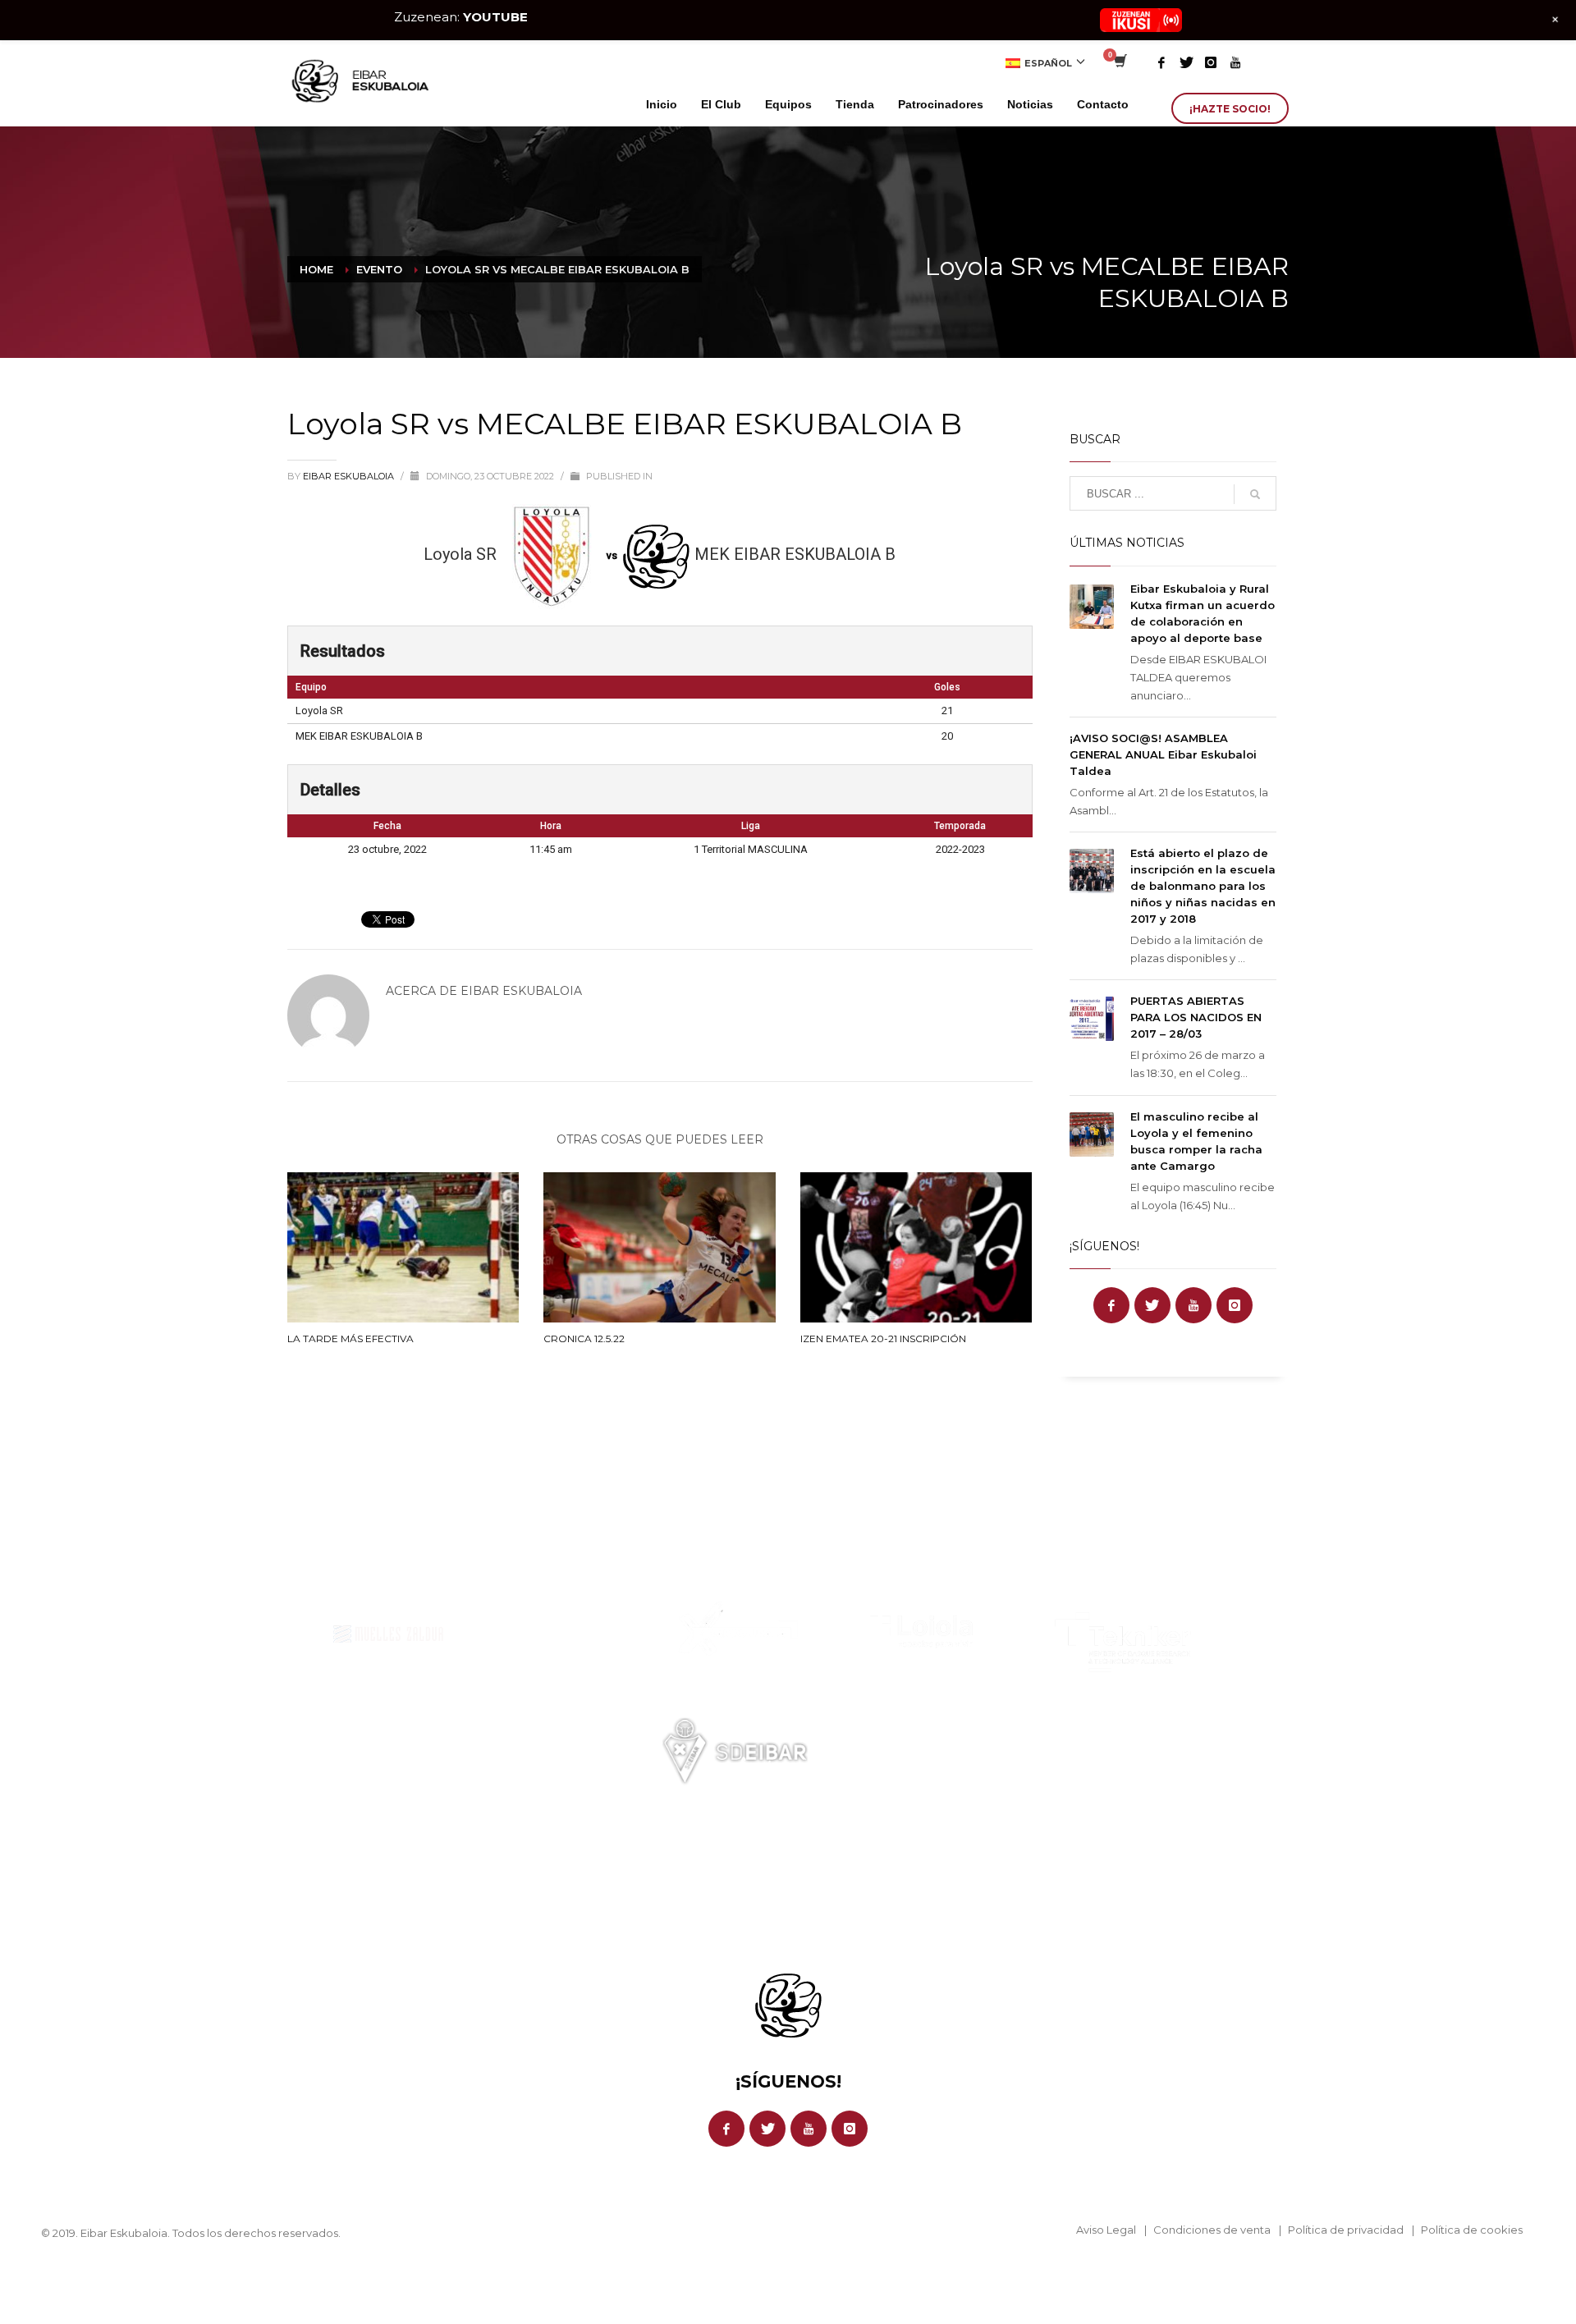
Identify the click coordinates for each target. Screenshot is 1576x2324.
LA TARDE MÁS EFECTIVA (350, 1338)
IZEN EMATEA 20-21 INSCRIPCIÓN (883, 1338)
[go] (1255, 494)
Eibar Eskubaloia (350, 476)
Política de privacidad (1346, 2230)
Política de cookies (1472, 2230)
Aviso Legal (1106, 2230)
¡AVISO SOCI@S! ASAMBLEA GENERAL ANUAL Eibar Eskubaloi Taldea (1163, 754)
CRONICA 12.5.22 (584, 1338)
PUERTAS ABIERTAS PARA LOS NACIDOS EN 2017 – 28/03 (1196, 1017)
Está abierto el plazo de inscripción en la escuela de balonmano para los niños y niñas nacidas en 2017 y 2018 (1203, 886)
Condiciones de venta (1212, 2230)
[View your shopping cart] (1119, 62)
